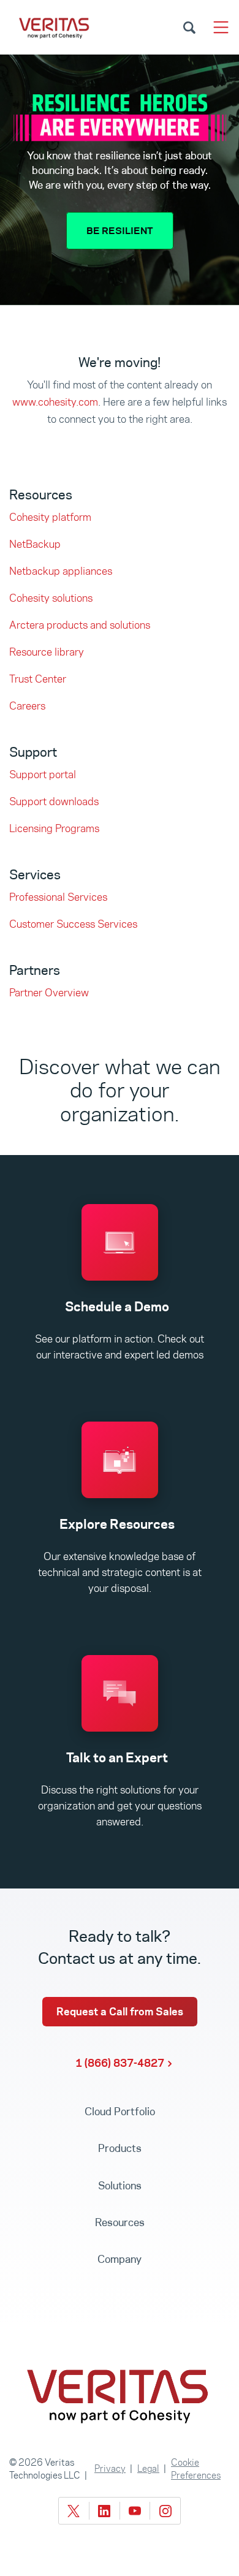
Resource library (47, 652)
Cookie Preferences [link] (196, 2469)
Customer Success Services (73, 924)
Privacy (110, 2468)
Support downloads (54, 801)
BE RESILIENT (120, 231)
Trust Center (38, 679)
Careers (27, 706)
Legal (148, 2468)
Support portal (43, 775)
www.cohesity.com (55, 402)
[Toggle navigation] (221, 27)
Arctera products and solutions (80, 625)
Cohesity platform (50, 517)
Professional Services (58, 897)
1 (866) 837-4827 (120, 2063)
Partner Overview (49, 993)
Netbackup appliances (61, 571)
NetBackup (35, 544)
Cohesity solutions (51, 598)
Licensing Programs (54, 828)
